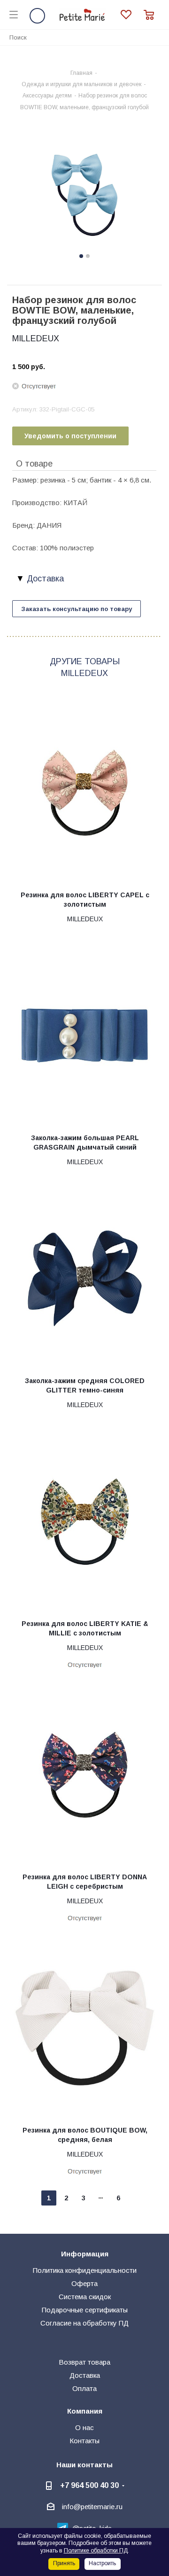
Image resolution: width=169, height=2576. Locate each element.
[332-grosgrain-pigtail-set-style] (84, 195)
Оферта (84, 2283)
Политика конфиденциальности (85, 2270)
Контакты (84, 2441)
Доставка (85, 2375)
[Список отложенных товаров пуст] (132, 15)
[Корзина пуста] (152, 15)
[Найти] (157, 37)
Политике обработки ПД (96, 2551)
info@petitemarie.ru (92, 2507)
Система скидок (85, 2297)
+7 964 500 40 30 (89, 2485)
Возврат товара (84, 2362)
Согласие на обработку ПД (84, 2323)
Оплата (84, 2388)
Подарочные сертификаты (85, 2310)
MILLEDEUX (36, 338)
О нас (84, 2427)
